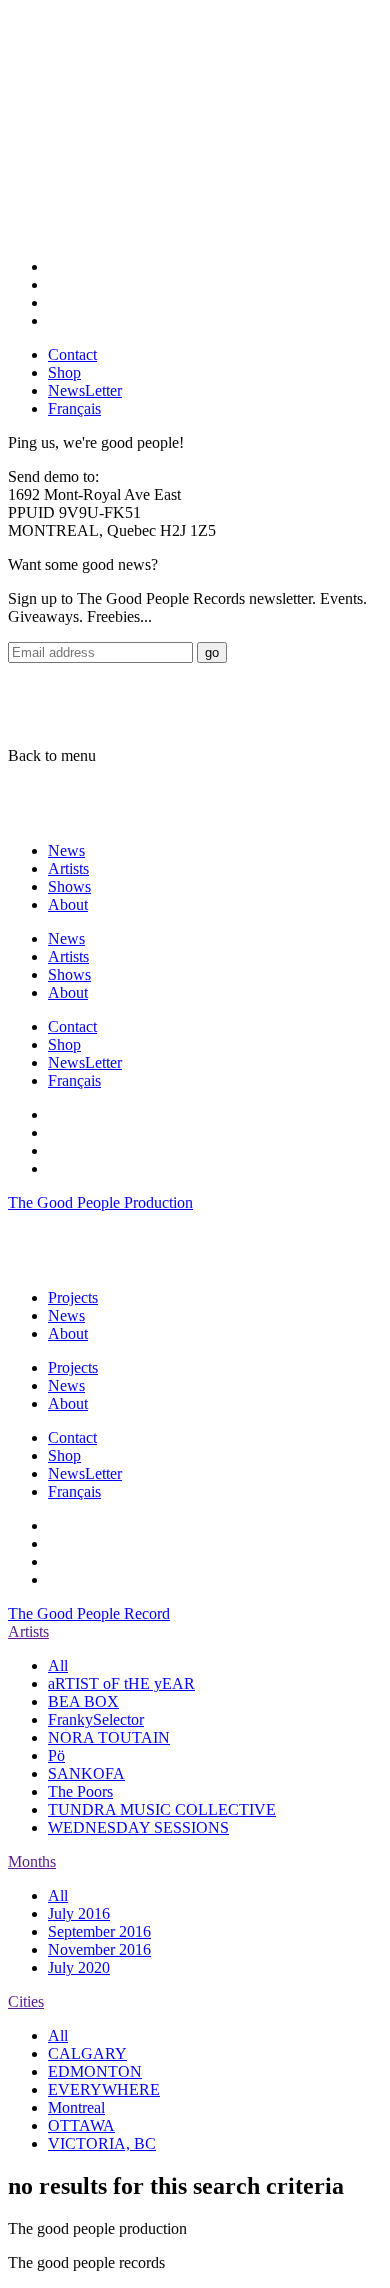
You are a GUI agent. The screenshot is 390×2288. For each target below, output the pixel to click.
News (66, 850)
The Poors (80, 1791)
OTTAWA (81, 2125)
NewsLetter (85, 390)
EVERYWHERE (104, 2089)
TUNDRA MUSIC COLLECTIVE (162, 1809)
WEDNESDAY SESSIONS (138, 1827)
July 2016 (79, 1913)
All (58, 1665)
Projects (73, 1297)
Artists (68, 868)
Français (74, 408)
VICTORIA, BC (102, 2143)
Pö (56, 1755)
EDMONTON (95, 2071)
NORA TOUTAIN (109, 1737)
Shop (64, 372)
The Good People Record (89, 1613)
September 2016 (99, 1931)
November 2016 (99, 1949)
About (68, 904)
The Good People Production (100, 1202)
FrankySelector (96, 1719)
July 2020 (79, 1967)
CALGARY (87, 2053)
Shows (69, 886)
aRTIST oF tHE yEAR (121, 1683)
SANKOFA (86, 1773)
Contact (72, 354)
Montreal (76, 2107)
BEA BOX (83, 1701)
